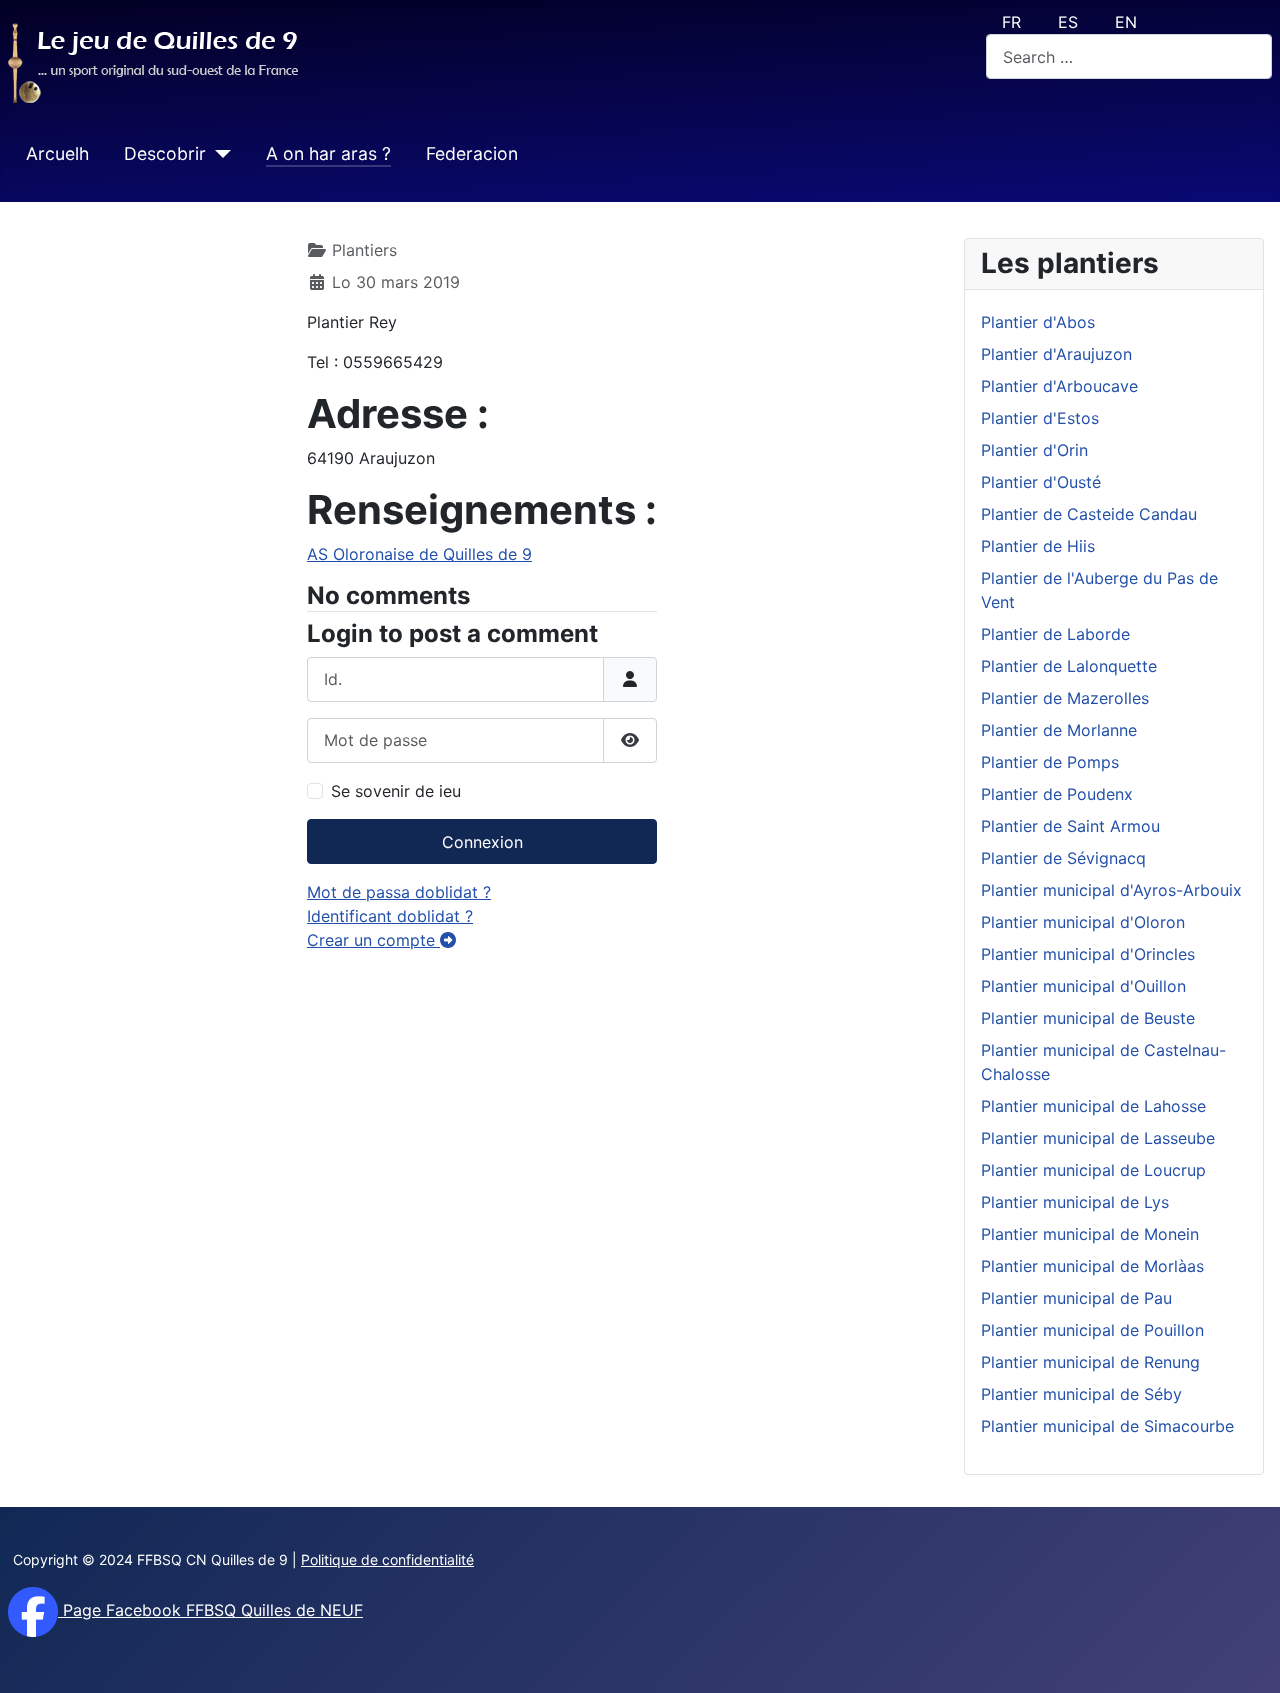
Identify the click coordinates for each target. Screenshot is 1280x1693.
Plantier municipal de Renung (1090, 1362)
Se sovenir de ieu (396, 791)
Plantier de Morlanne (1059, 730)
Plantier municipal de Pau (1076, 1298)
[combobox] (1129, 56)
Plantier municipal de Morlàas (1092, 1266)
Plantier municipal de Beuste (1088, 1018)
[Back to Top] (1245, 1656)
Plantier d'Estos (1040, 418)
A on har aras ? (328, 153)
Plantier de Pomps (1050, 762)
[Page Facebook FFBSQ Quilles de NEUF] (33, 1610)
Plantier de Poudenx (1057, 794)
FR (1011, 22)
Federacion (472, 153)
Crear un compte (373, 940)
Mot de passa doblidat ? (399, 892)
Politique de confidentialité (387, 1559)
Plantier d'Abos (1038, 322)
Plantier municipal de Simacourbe (1107, 1426)
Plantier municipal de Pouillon (1092, 1330)
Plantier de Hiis (1038, 546)
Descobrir (165, 153)
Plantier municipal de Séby (1081, 1394)
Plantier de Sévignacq (1063, 858)
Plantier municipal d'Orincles (1088, 954)
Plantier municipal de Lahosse (1093, 1106)
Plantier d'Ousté (1041, 482)
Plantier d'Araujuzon (1056, 354)
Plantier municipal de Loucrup (1093, 1170)
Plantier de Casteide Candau (1089, 514)
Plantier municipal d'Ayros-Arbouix (1111, 890)
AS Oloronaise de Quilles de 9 (419, 554)
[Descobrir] (218, 154)
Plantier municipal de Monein (1090, 1234)
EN (1126, 22)
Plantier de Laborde (1055, 634)
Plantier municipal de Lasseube (1098, 1138)
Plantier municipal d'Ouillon (1083, 986)
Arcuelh (57, 153)
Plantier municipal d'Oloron (1083, 922)
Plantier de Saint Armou (1070, 826)
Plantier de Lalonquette (1069, 666)
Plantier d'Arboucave (1059, 386)
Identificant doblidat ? (390, 916)
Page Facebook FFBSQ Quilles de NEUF (210, 1610)
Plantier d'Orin (1034, 450)
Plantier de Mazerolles (1065, 698)
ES (1068, 22)
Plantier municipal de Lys (1075, 1202)
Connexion (482, 842)
